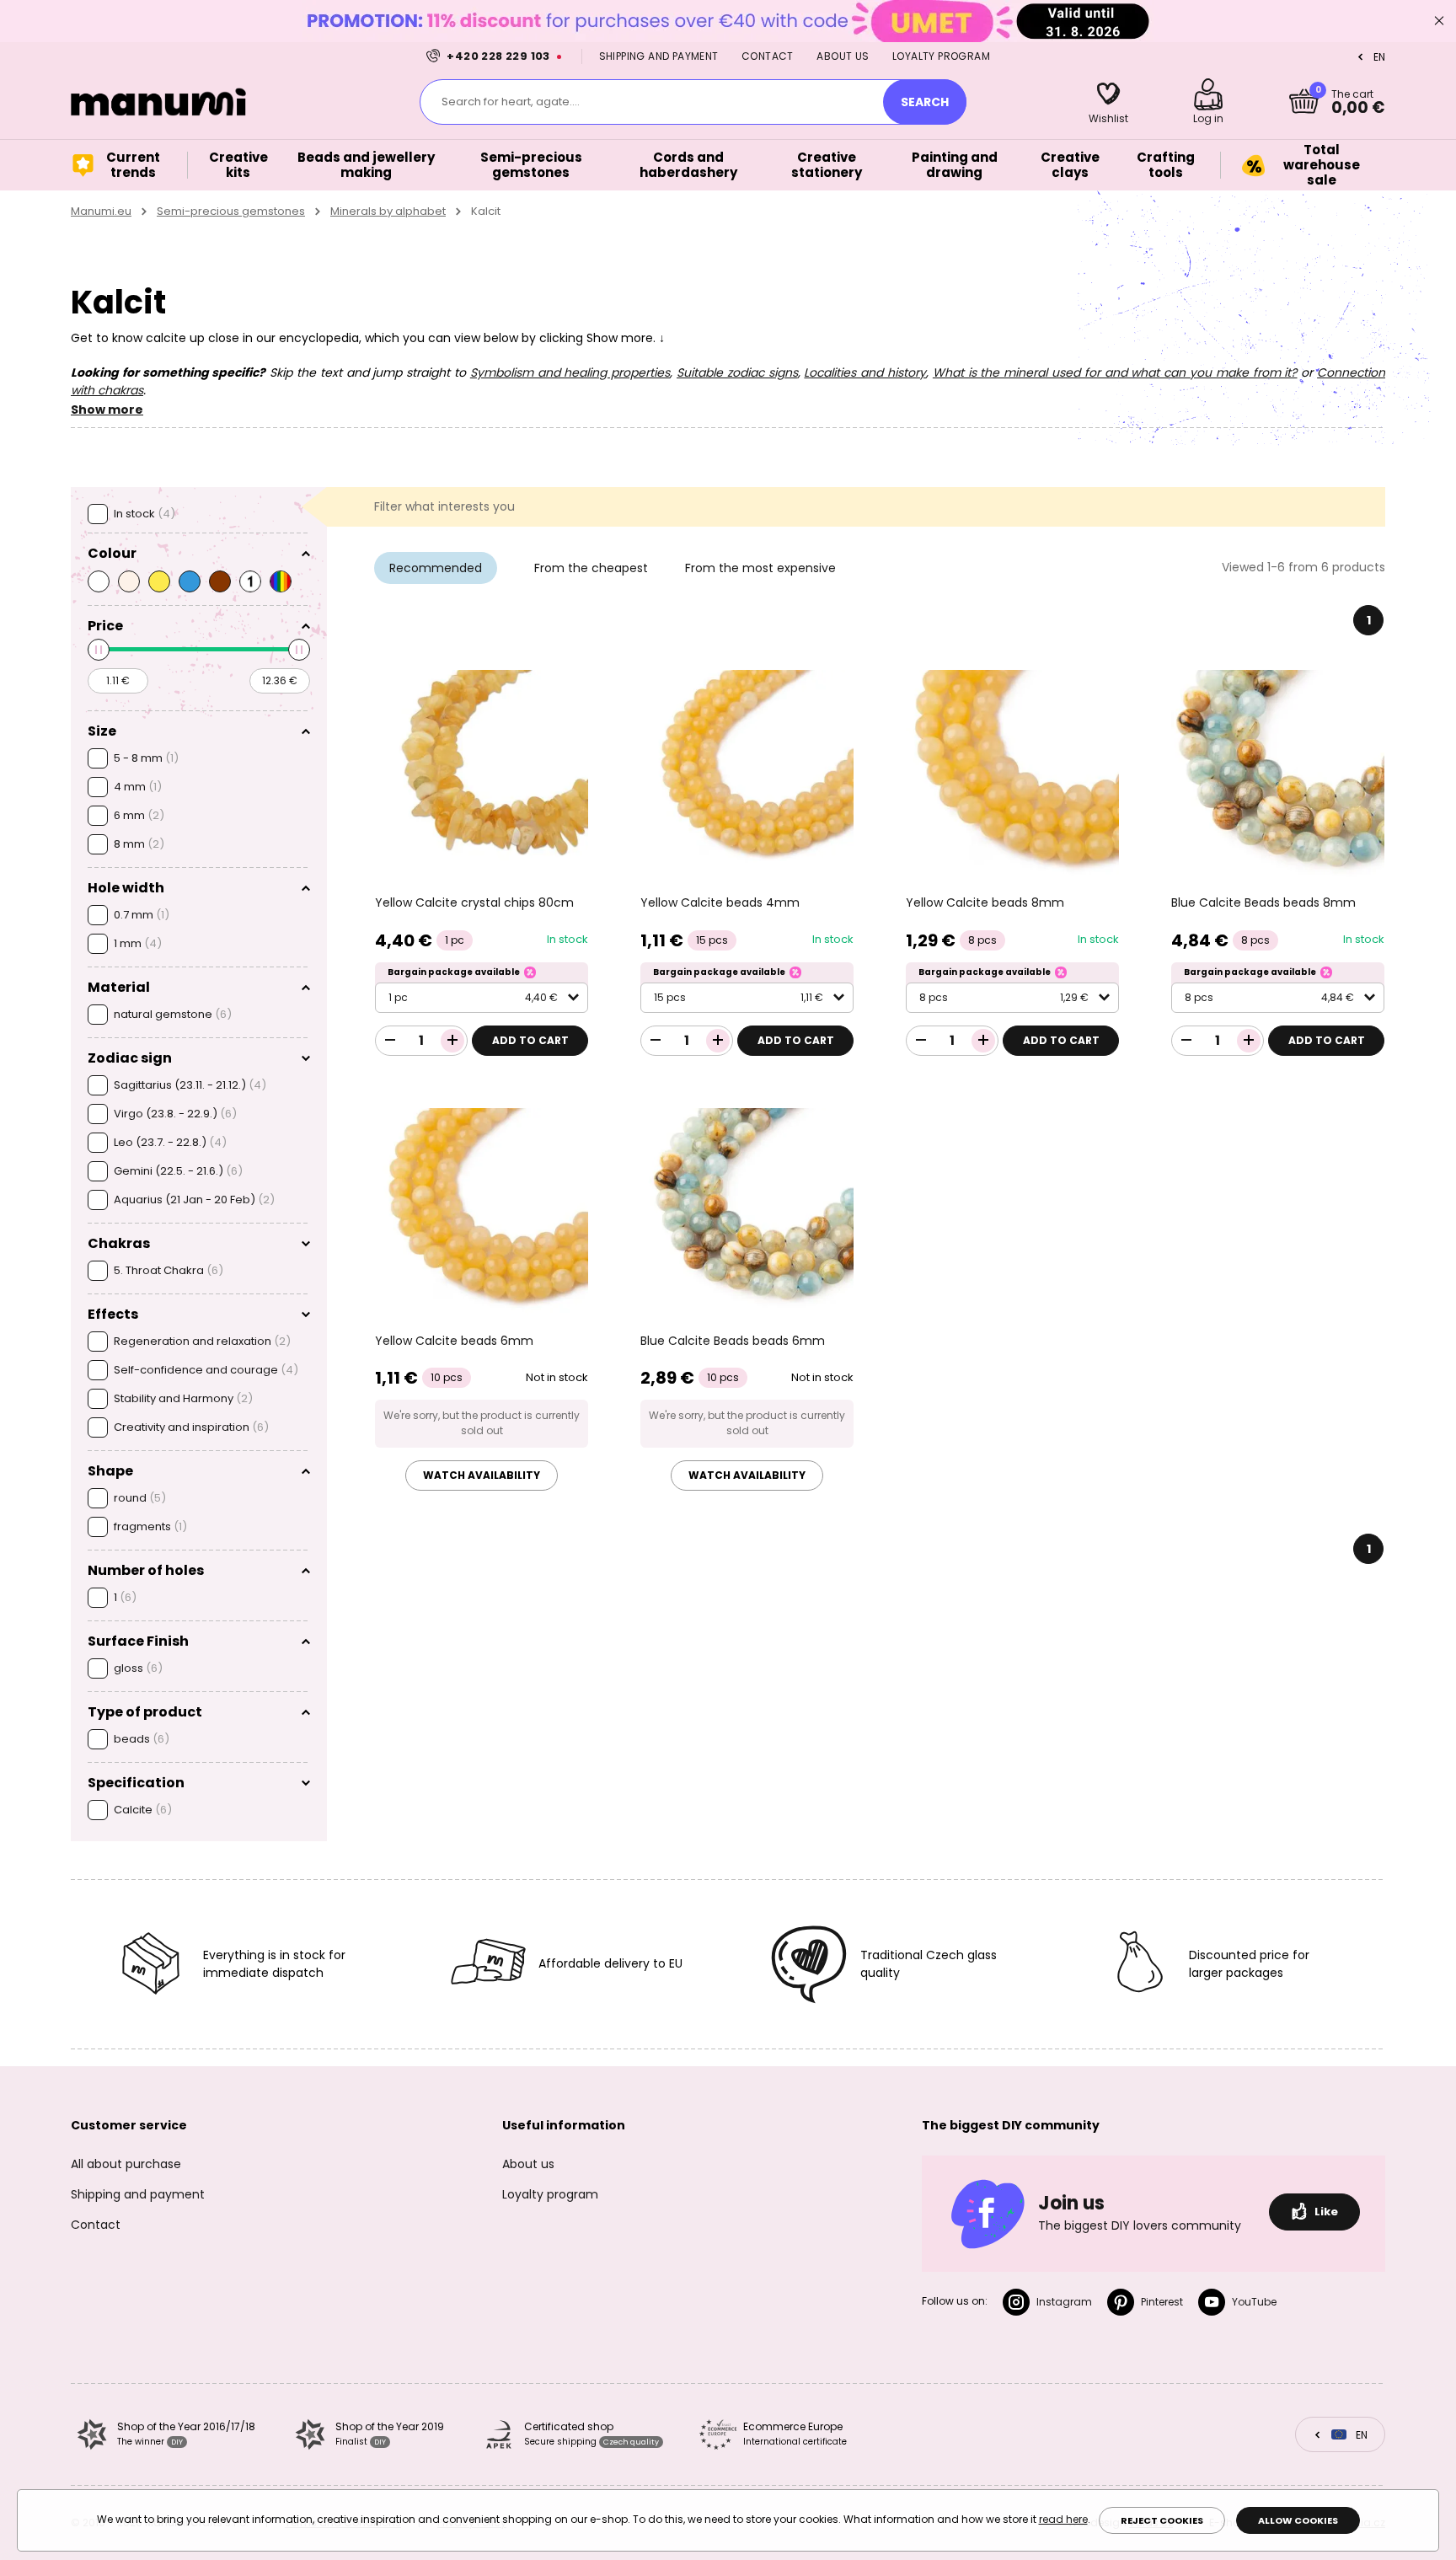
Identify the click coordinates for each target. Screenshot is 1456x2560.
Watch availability (482, 1475)
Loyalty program (941, 56)
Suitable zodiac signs (737, 372)
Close (1439, 21)
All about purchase (126, 2164)
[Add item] (452, 1041)
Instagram (1064, 2302)
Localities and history (865, 372)
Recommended (436, 568)
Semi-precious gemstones (231, 211)
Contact (768, 56)
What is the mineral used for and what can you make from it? (1115, 372)
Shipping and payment (659, 56)
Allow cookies (1298, 2520)
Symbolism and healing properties (570, 372)
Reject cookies (1162, 2520)
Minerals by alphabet (388, 211)
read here (1063, 2519)
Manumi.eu (101, 211)
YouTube (1254, 2302)
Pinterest (1162, 2302)
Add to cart (530, 1040)
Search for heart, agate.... (511, 102)
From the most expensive (760, 568)
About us (843, 56)
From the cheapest (591, 568)
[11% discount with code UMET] (728, 21)
